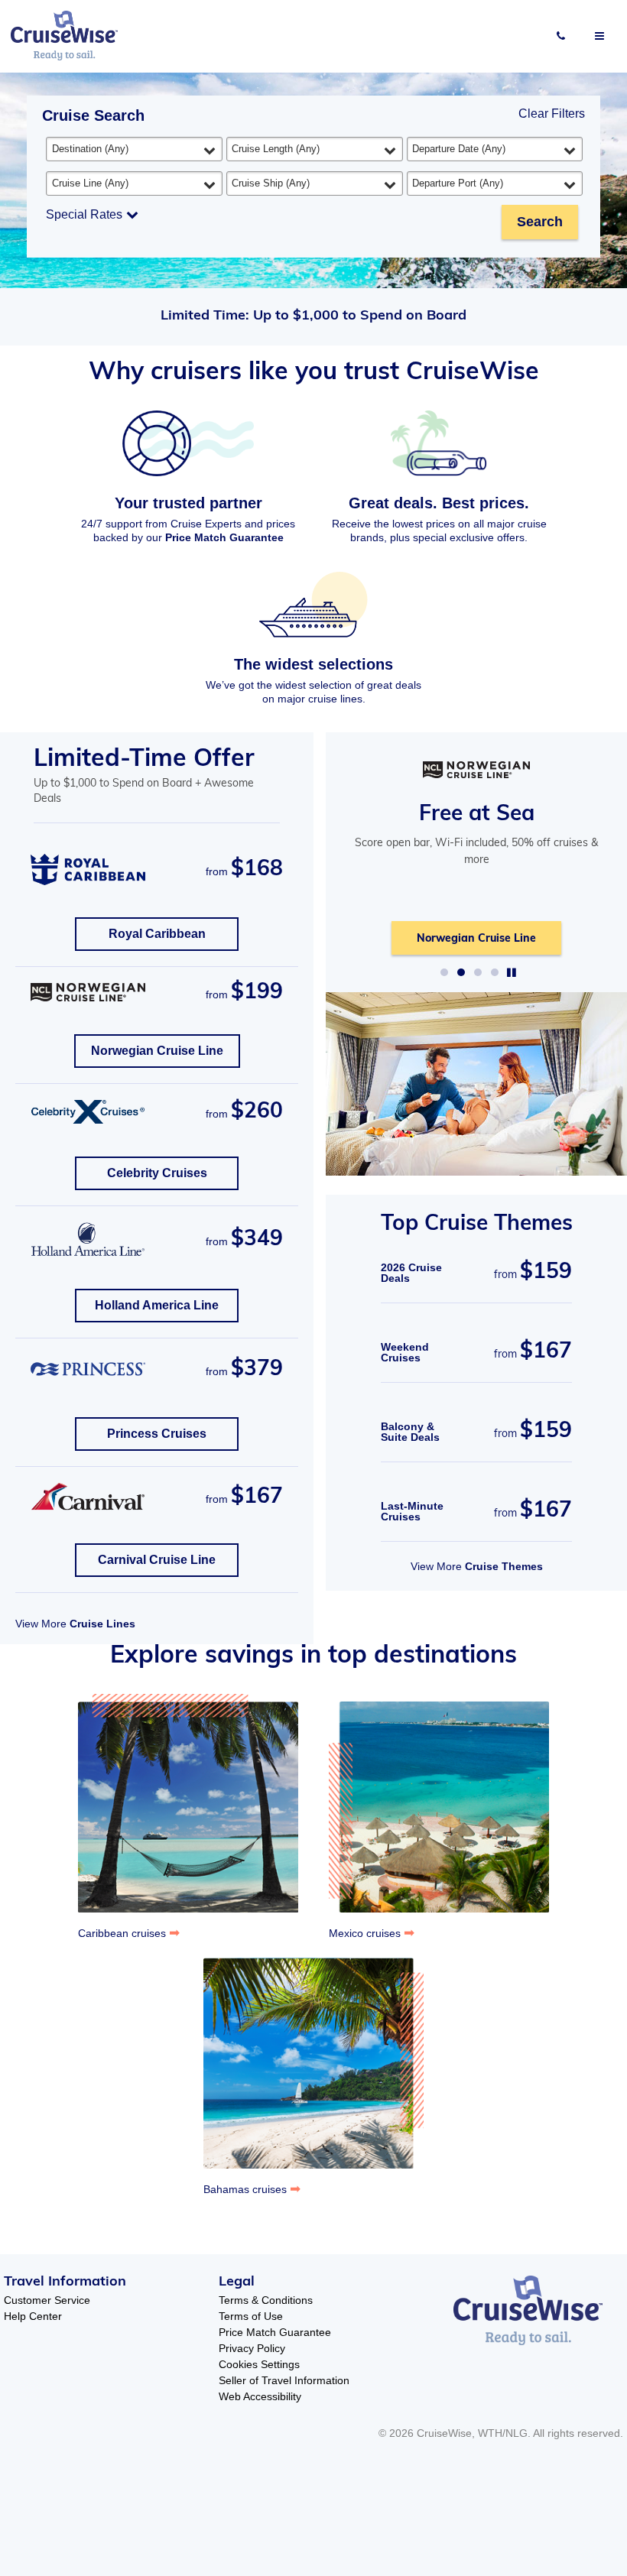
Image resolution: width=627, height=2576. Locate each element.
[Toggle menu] (599, 36)
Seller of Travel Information (284, 2380)
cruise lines (102, 1624)
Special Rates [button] (84, 214)
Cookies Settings (259, 2364)
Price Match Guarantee (224, 537)
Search (540, 222)
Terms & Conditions (266, 2300)
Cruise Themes (504, 1566)
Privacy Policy (252, 2348)
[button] (444, 972)
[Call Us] (560, 36)
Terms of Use (251, 2316)
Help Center (33, 2316)
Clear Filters (552, 114)
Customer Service (47, 2300)
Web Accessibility (260, 2396)
